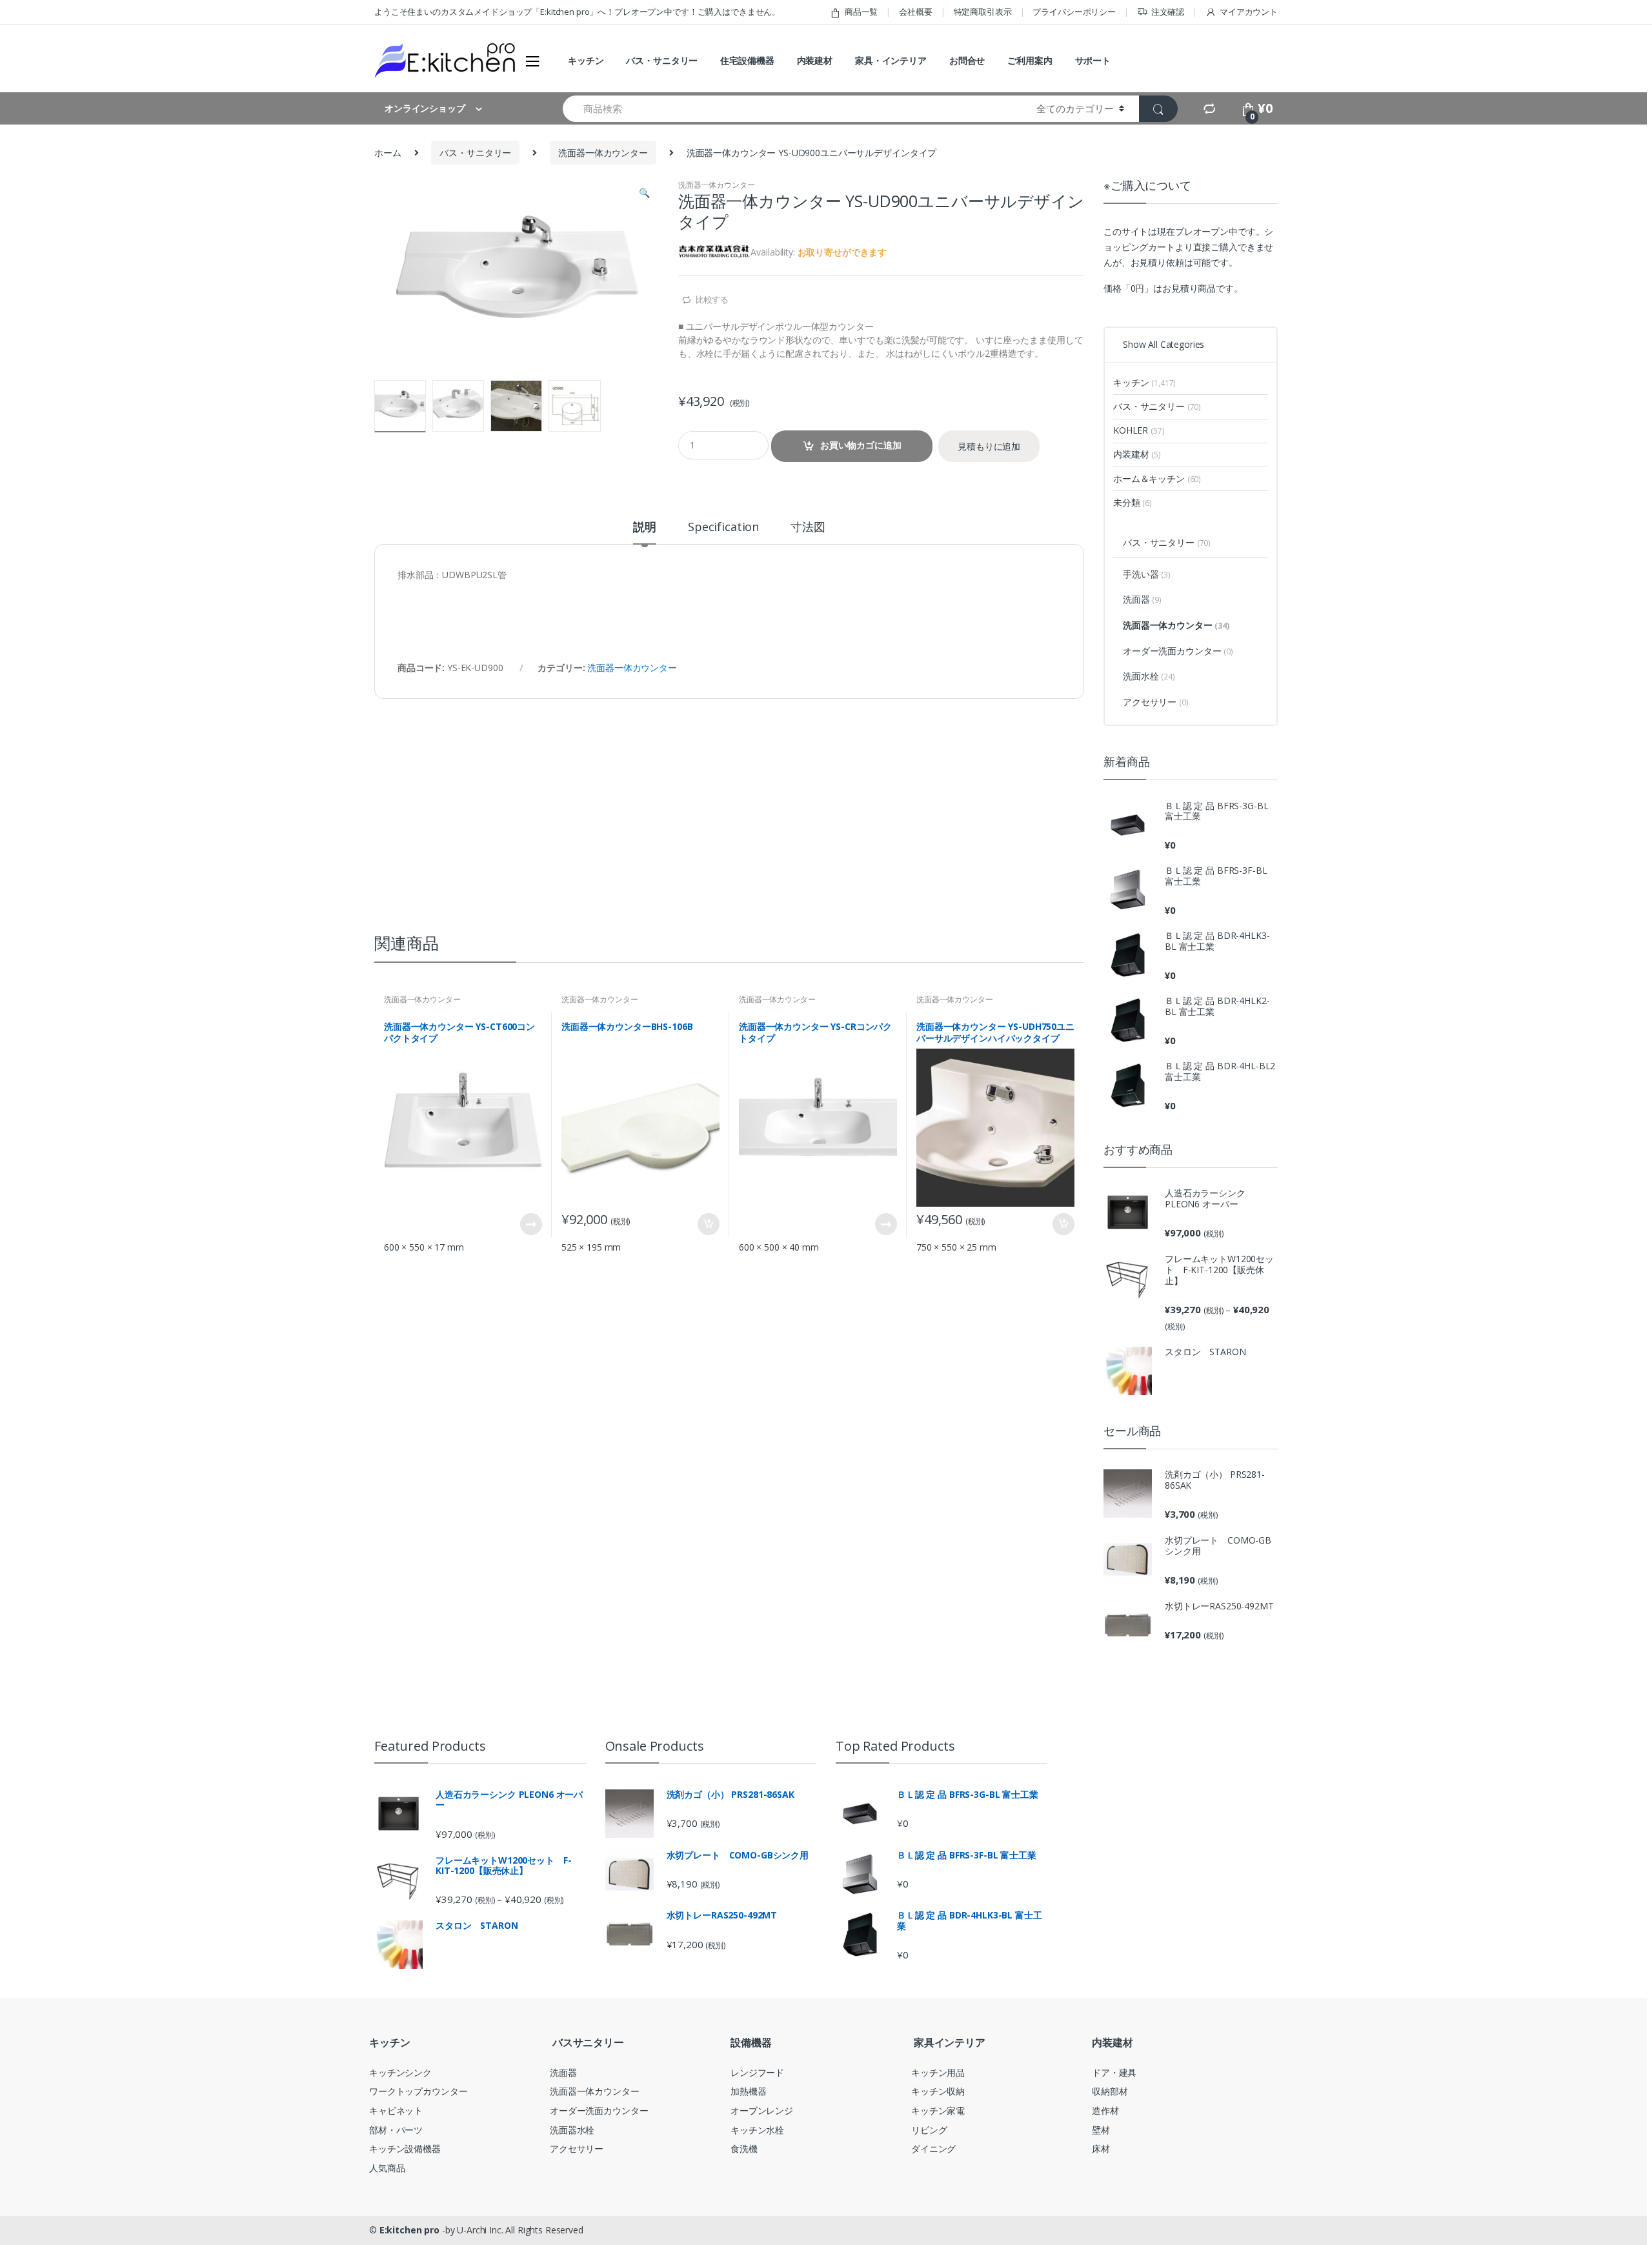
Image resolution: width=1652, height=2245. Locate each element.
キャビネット (396, 2110)
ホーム (388, 153)
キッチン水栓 (757, 2130)
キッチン (586, 60)
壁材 (1101, 2130)
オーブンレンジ (762, 2110)
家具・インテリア (891, 60)
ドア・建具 (1114, 2072)
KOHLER (1139, 430)
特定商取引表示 (983, 12)
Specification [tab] (723, 528)
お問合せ (967, 60)
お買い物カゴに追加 (861, 445)
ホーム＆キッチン (1157, 478)
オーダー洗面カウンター (1178, 651)
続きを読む (530, 1224)
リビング (929, 2130)
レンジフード (757, 2072)
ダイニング (933, 2149)
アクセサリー (1156, 702)
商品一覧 (861, 12)
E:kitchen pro (409, 2230)
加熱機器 (748, 2091)
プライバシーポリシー (1074, 12)
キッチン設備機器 (405, 2149)
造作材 (1105, 2110)
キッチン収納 (938, 2091)
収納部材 (1110, 2091)
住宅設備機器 (747, 60)
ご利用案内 (1030, 60)
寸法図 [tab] (808, 528)
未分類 (1133, 502)
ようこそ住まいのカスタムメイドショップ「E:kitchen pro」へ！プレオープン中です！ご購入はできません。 (577, 12)
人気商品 (387, 2168)
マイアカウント (1249, 12)
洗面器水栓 (572, 2130)
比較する (712, 299)
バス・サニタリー (662, 60)
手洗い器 (1147, 574)
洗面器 (1142, 599)
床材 (1101, 2149)
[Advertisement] (729, 796)
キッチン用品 (938, 2072)
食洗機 (744, 2149)
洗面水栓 (1149, 676)
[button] (644, 194)
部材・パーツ (396, 2130)
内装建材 (815, 60)
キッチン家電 (938, 2110)
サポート (1093, 60)
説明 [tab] (645, 528)
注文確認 (1168, 12)
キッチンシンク (400, 2072)
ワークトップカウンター (418, 2091)
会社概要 (915, 12)
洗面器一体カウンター (603, 153)
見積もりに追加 (989, 446)
